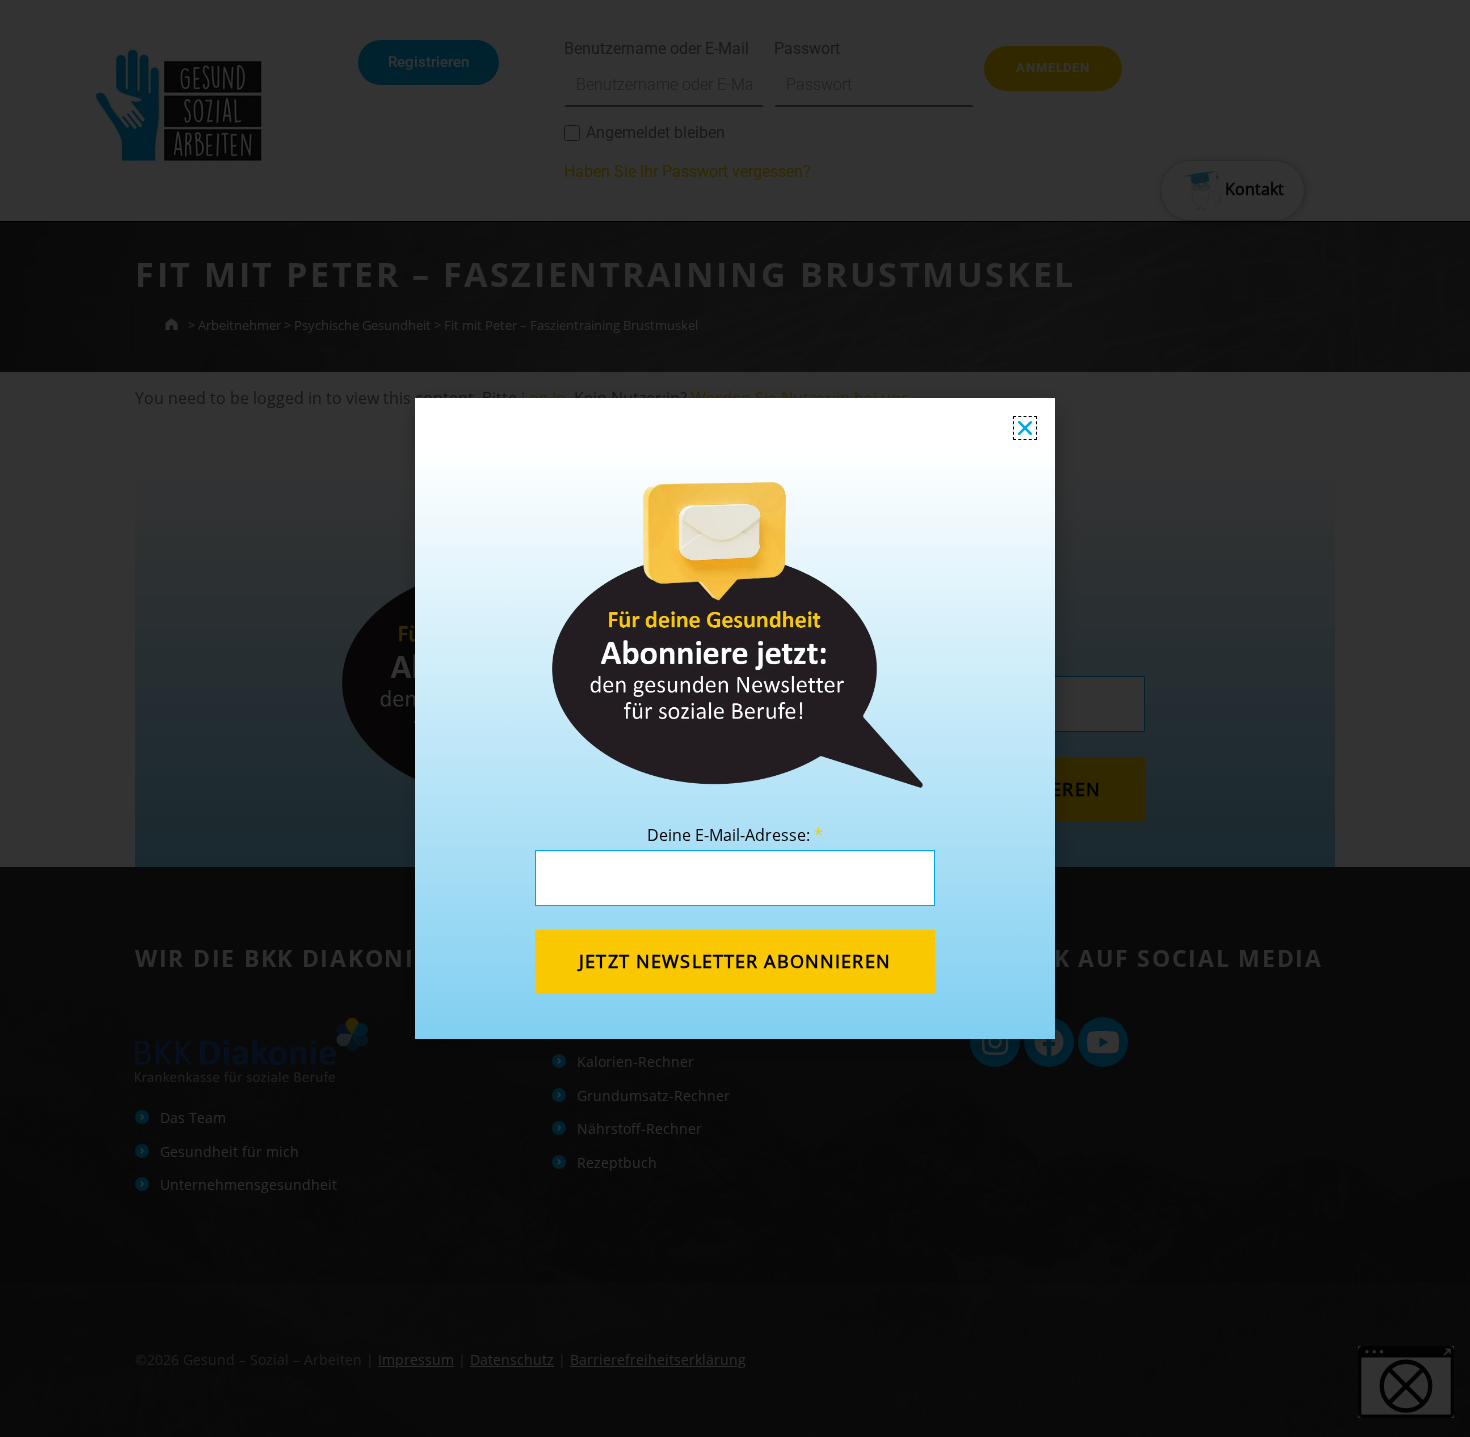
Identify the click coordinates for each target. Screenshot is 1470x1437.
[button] (1025, 428)
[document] (735, 718)
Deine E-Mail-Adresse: (735, 835)
